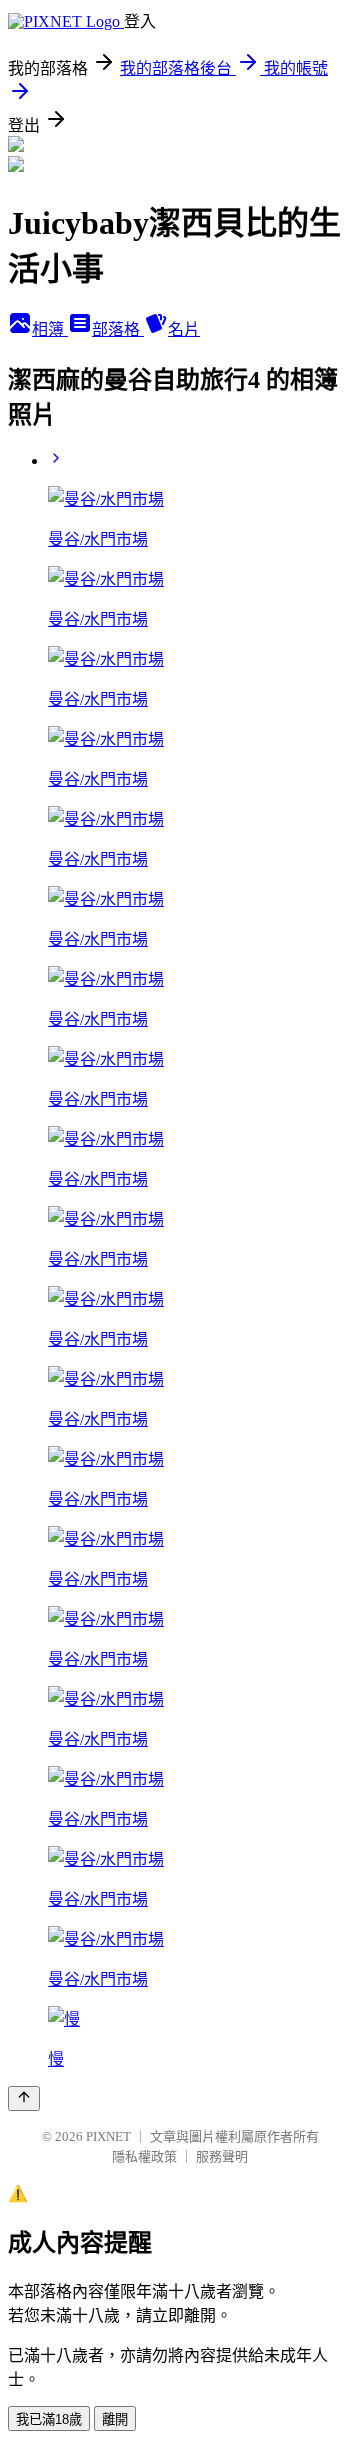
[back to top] (24, 2098)
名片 (184, 329)
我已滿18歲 (49, 2419)
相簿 (50, 329)
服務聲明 (222, 2156)
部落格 (118, 329)
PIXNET (108, 2136)
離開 (115, 2419)
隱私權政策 (144, 2156)
